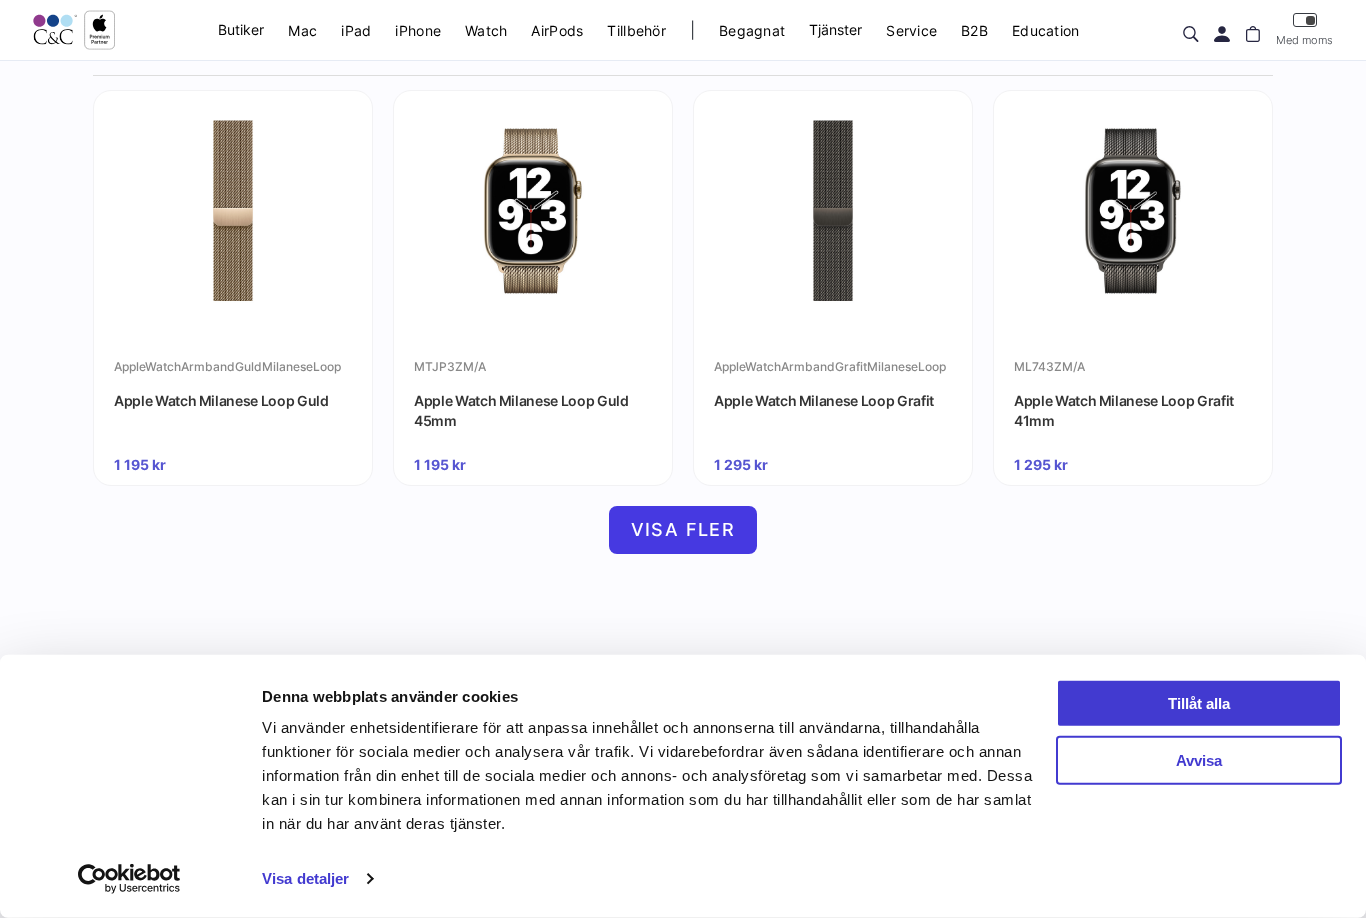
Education (1046, 30)
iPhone (418, 30)
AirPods (557, 30)
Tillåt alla (1199, 703)
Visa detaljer (305, 878)
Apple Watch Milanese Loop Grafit (824, 400)
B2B (974, 30)
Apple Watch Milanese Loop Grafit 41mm (1124, 410)
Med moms (1304, 40)
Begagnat (752, 30)
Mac (302, 30)
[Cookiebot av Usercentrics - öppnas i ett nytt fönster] (129, 879)
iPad (356, 30)
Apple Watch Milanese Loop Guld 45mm (521, 410)
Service (911, 30)
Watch (486, 30)
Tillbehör (636, 30)
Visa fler (683, 529)
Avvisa (1199, 759)
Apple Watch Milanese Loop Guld (221, 400)
